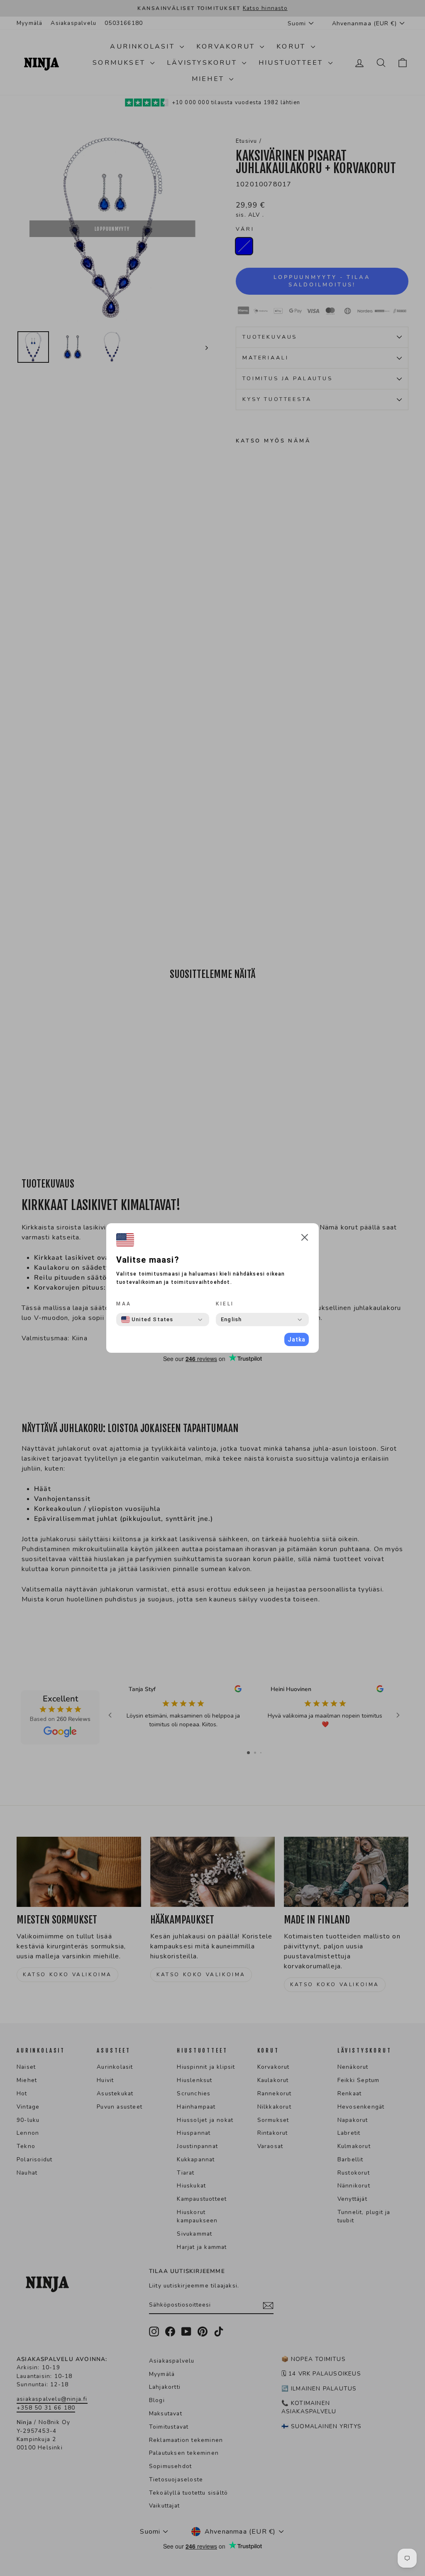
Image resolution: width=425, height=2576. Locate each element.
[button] (305, 1239)
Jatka (297, 1339)
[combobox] (147, 1320)
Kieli (225, 1304)
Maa (124, 1304)
